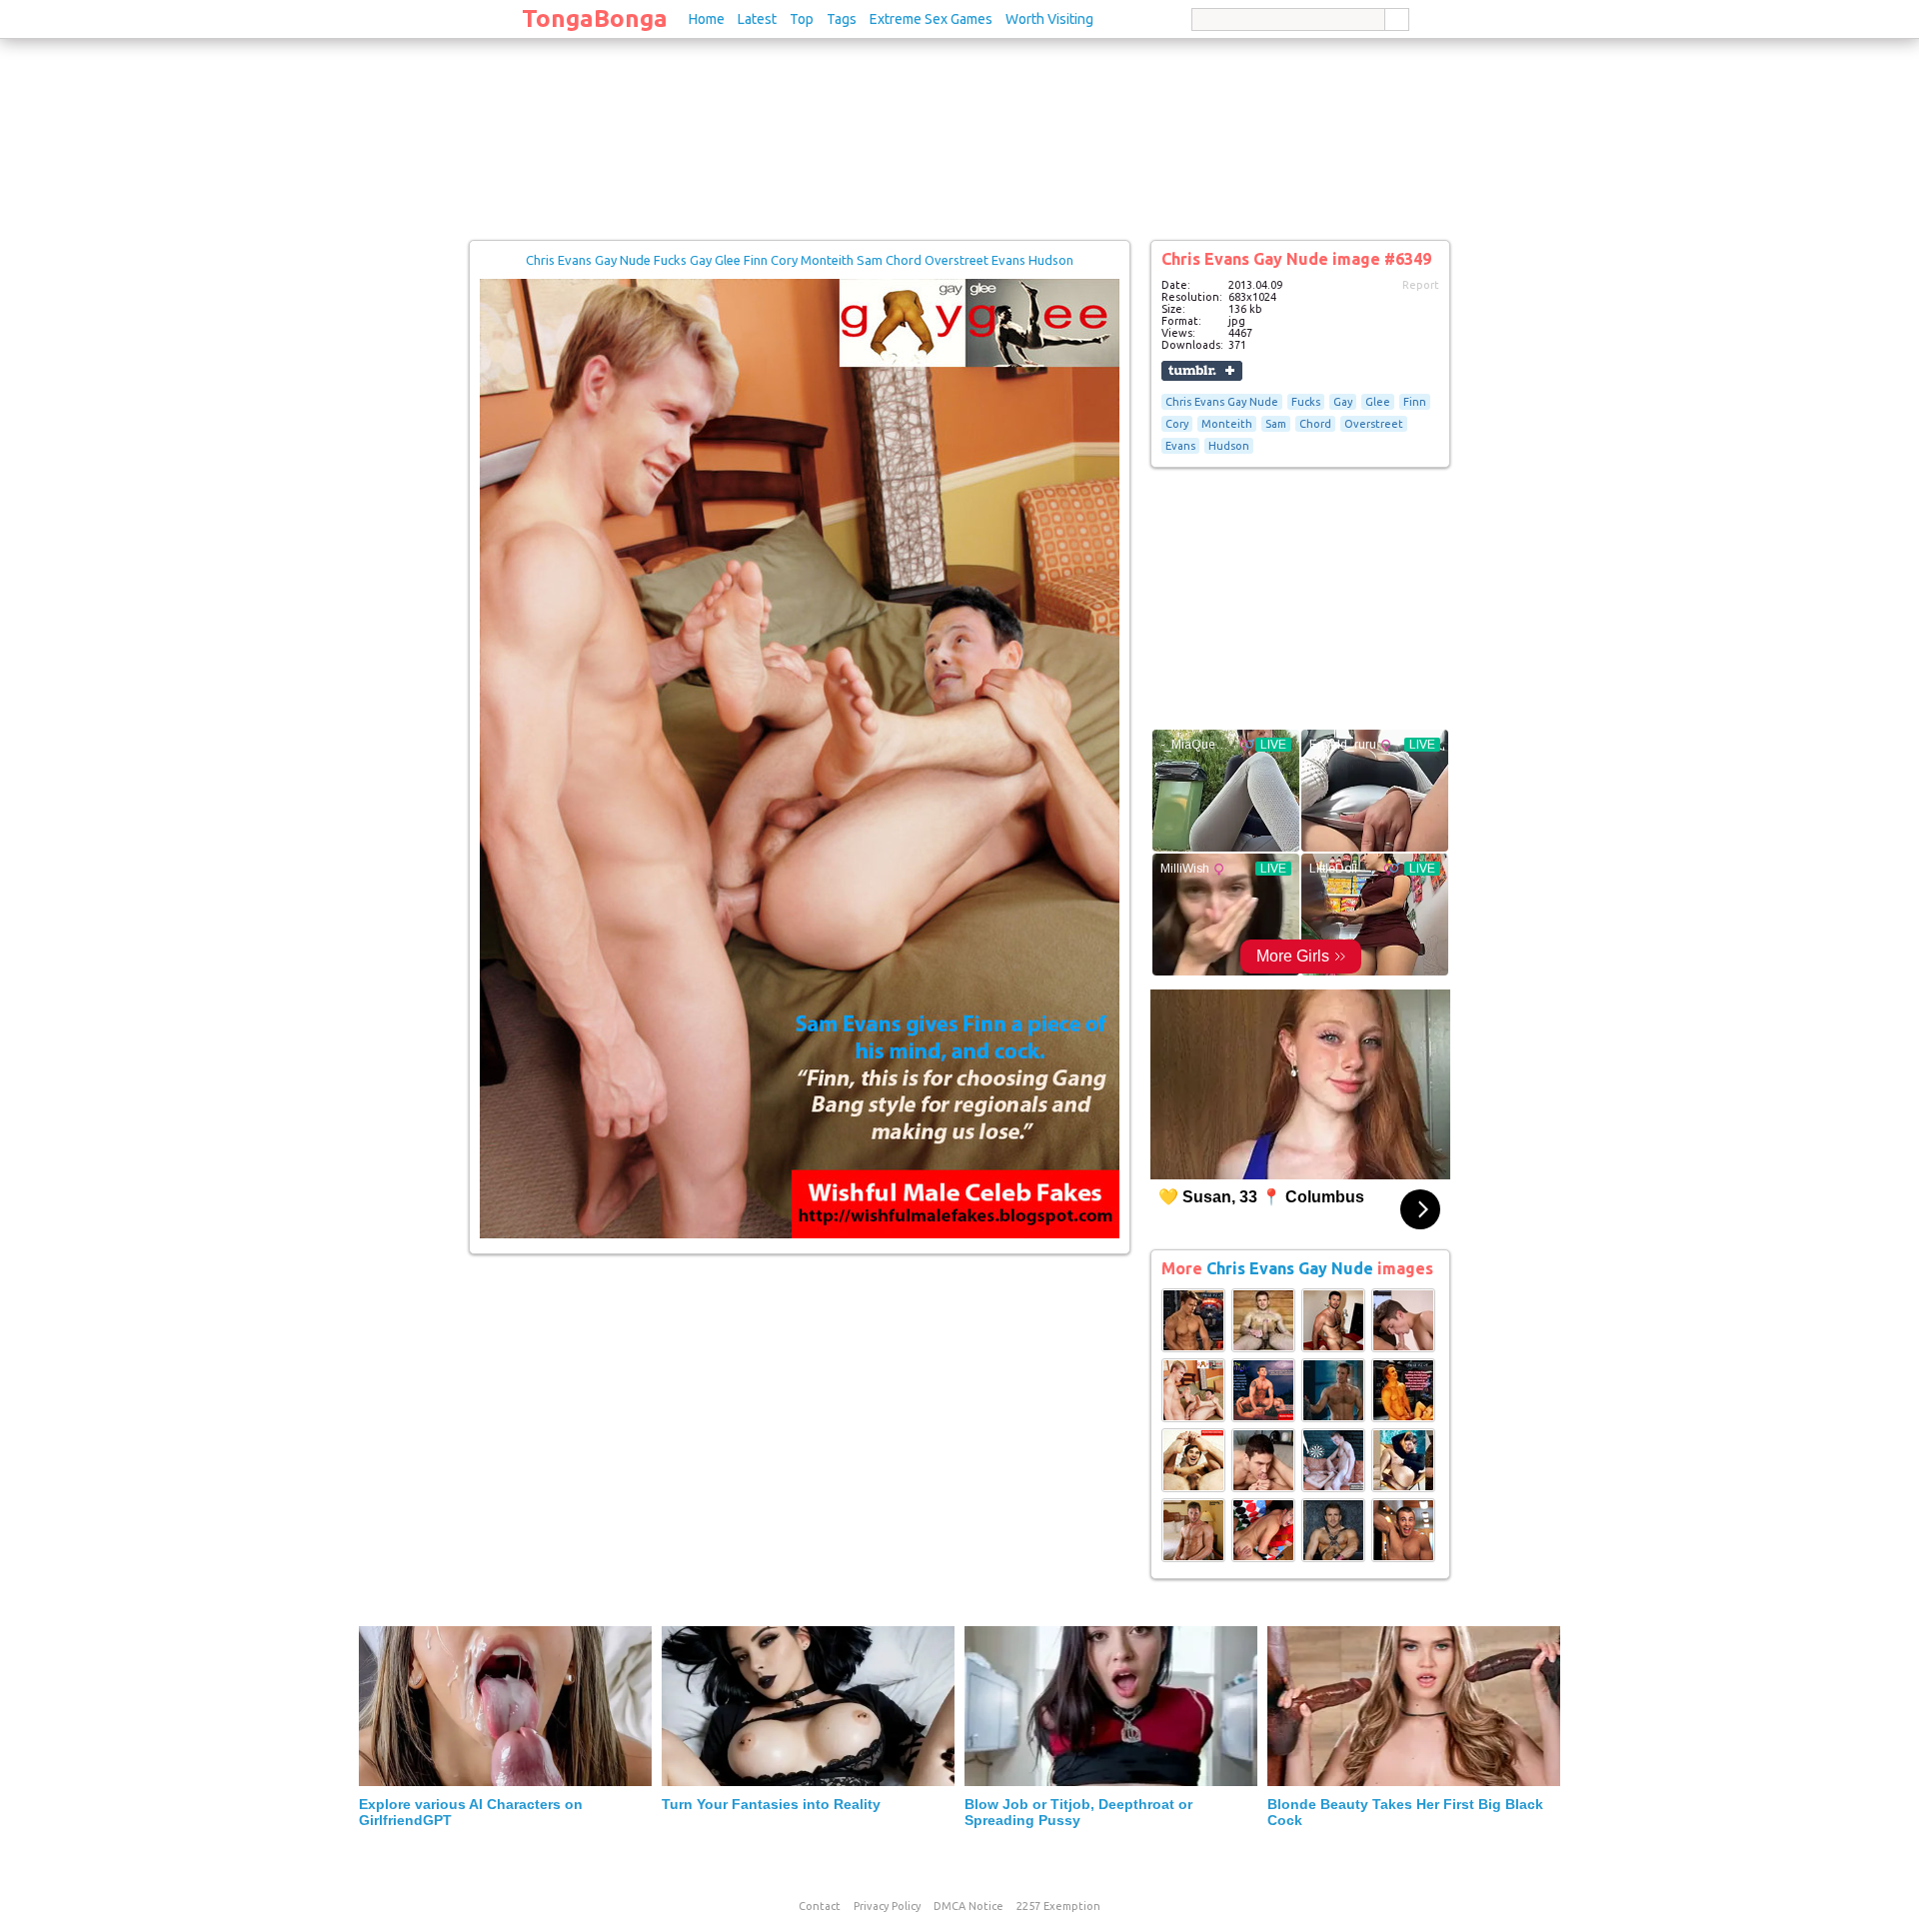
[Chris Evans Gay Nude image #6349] (800, 1234)
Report (1421, 285)
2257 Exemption (1058, 1906)
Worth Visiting (1049, 19)
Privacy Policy (887, 1906)
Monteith (1227, 424)
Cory (1177, 424)
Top (802, 19)
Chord (1315, 424)
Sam (1276, 424)
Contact (820, 1906)
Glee (1378, 402)
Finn (1415, 402)
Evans (1180, 446)
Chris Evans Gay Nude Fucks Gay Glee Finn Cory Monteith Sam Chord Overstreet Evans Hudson (800, 260)
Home (707, 19)
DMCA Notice (968, 1906)
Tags (842, 19)
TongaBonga (595, 18)
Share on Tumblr (1202, 371)
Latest (757, 19)
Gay (1343, 402)
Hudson (1229, 446)
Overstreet (1374, 424)
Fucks (1306, 402)
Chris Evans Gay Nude (1222, 402)
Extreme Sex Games (931, 19)
